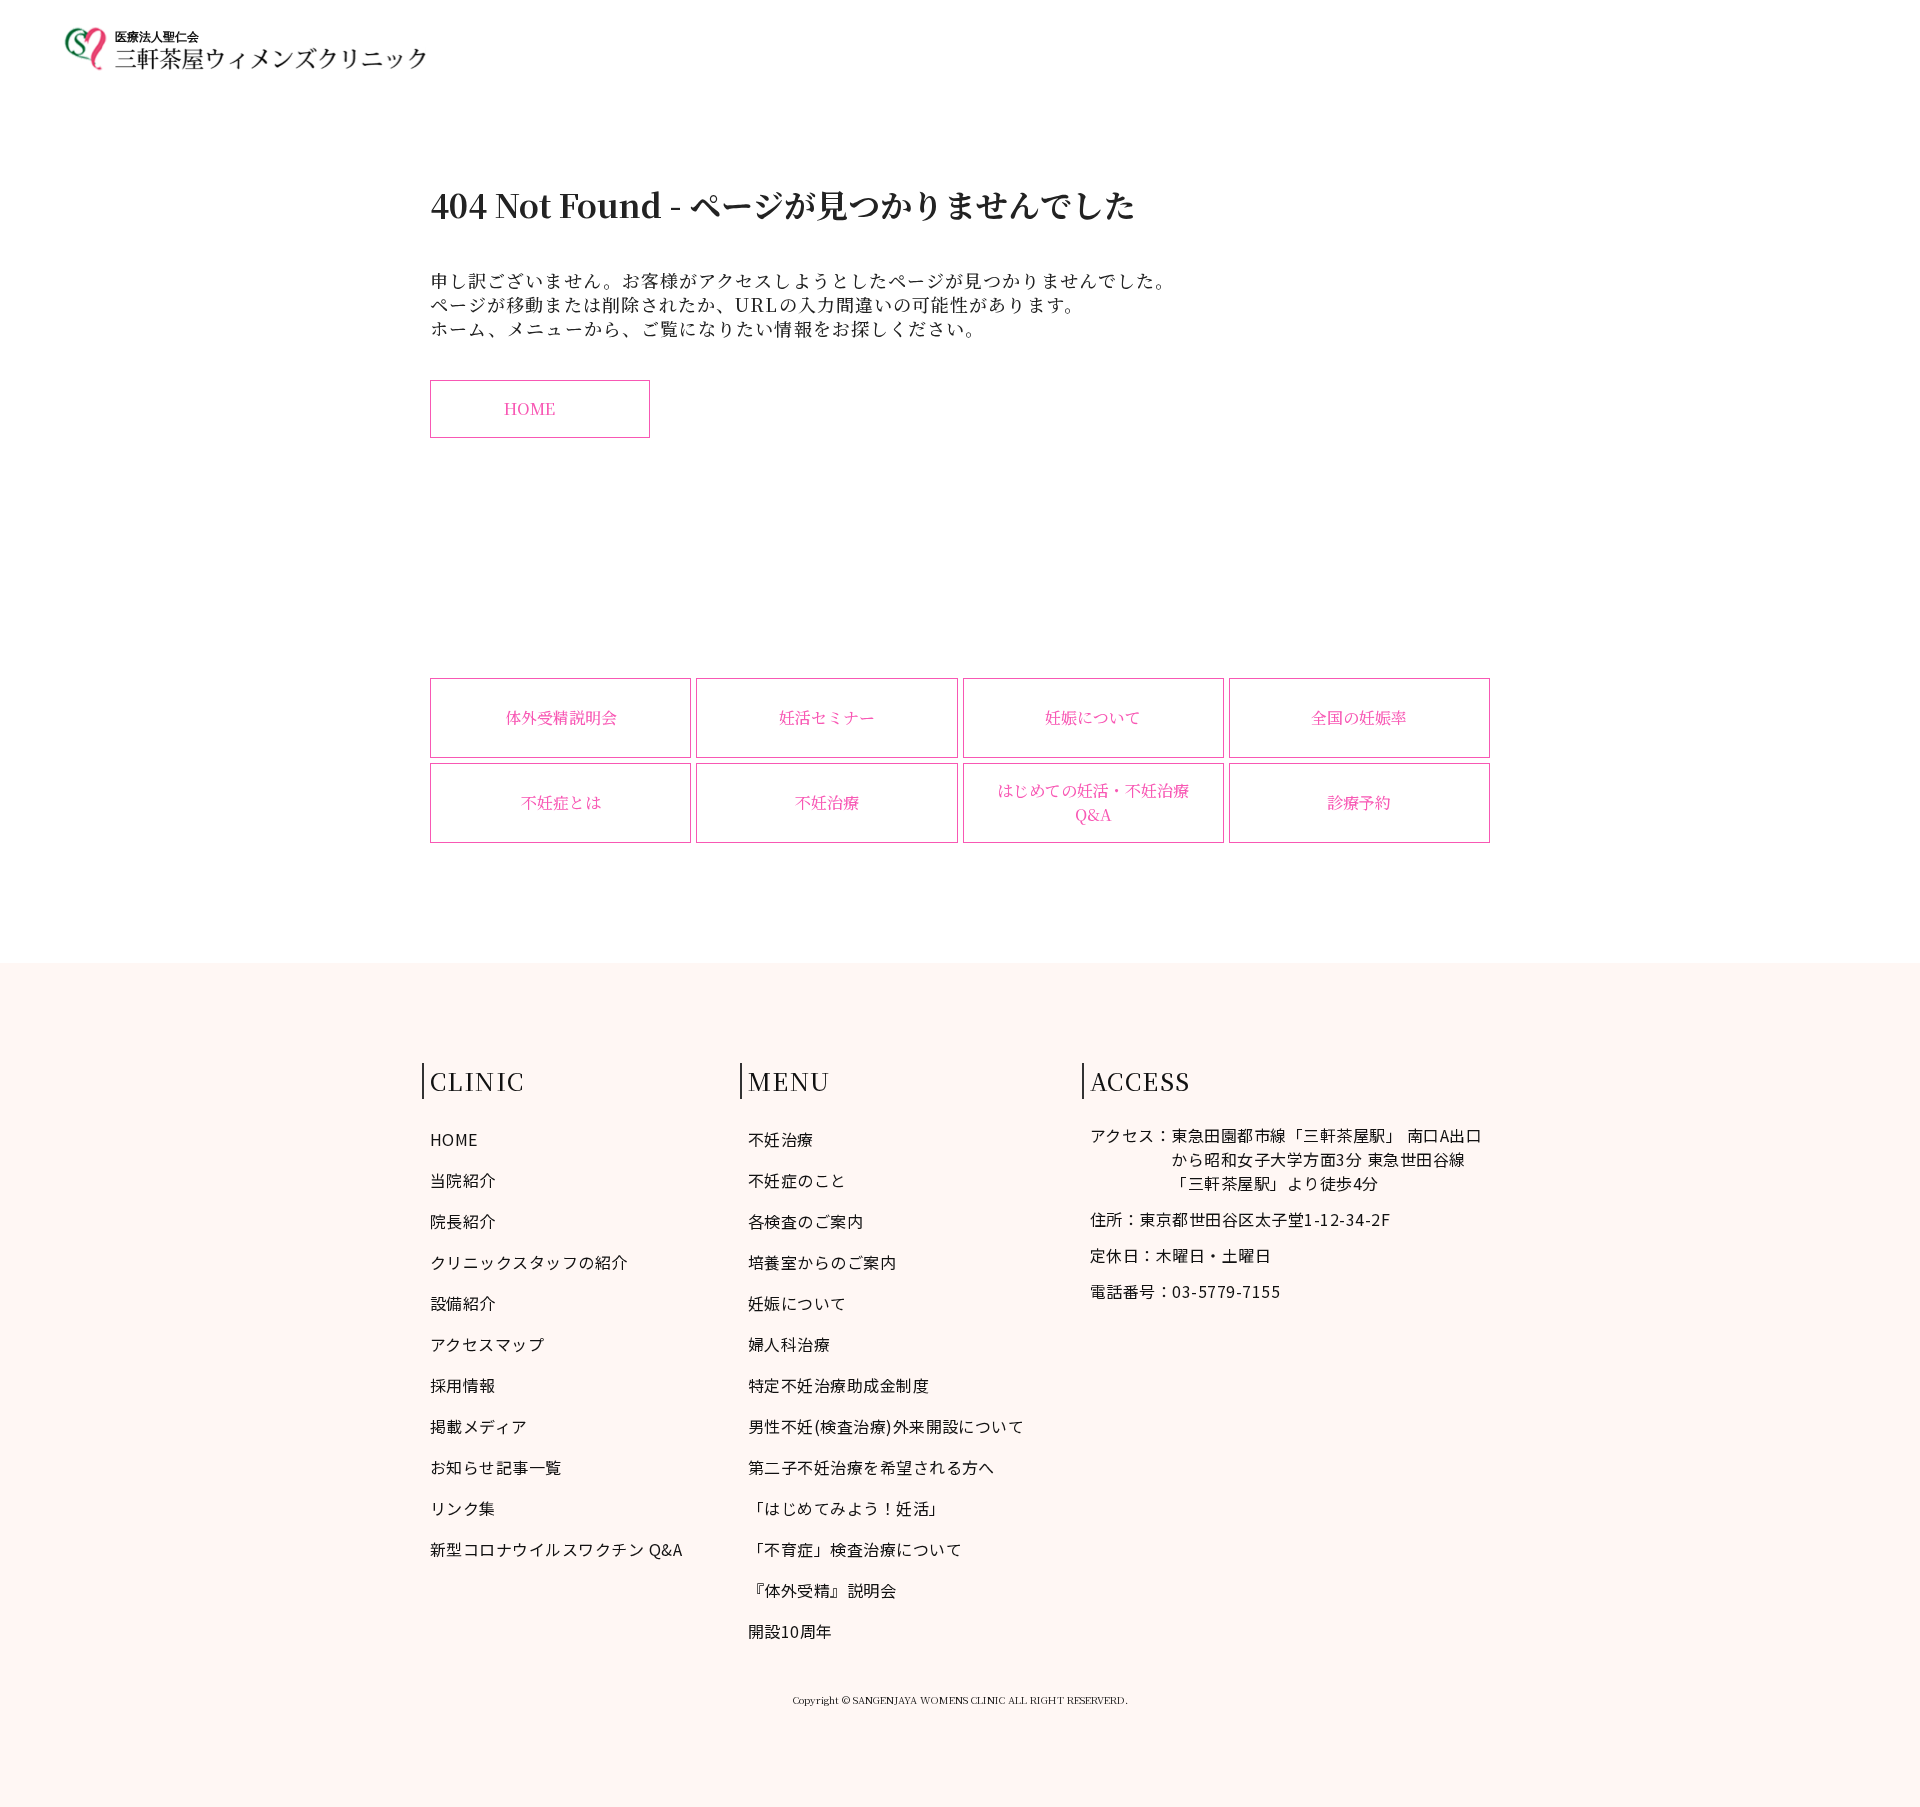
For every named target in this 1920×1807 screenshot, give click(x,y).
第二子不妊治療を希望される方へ (871, 1467)
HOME (1155, 48)
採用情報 (463, 1385)
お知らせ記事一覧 (496, 1467)
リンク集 (463, 1508)
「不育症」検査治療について (855, 1549)
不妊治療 (1470, 48)
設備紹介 (463, 1303)
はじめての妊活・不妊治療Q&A (1093, 802)
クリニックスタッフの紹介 (529, 1262)
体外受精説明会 (561, 717)
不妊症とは (561, 802)
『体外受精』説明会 (822, 1590)
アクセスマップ (1703, 48)
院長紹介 (463, 1221)
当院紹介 (1373, 48)
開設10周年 (790, 1631)
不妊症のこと (1260, 48)
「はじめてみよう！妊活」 (847, 1508)
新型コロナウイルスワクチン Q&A (556, 1549)
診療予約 (1824, 48)
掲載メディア (479, 1426)
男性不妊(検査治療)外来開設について (886, 1426)
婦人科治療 (1575, 48)
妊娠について (1093, 717)
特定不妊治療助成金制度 (838, 1385)
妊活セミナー (827, 717)
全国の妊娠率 (1359, 717)
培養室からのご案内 (822, 1262)
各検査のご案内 (805, 1221)
